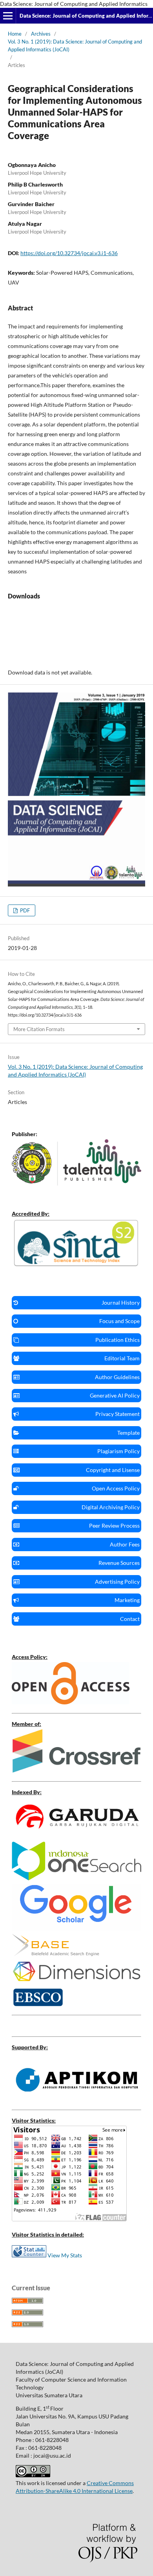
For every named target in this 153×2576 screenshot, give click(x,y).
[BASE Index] (56, 1954)
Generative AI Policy (115, 1395)
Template (128, 1433)
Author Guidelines (117, 1377)
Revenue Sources (119, 1563)
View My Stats (65, 2255)
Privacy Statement (117, 1414)
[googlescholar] (76, 1928)
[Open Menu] (8, 16)
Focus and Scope (119, 1321)
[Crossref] (76, 1770)
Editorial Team (122, 1358)
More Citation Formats (39, 1029)
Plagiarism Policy (118, 1451)
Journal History (121, 1303)
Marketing (127, 1600)
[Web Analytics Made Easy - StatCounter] (29, 2255)
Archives (41, 34)
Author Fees (125, 1544)
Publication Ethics (117, 1340)
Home (15, 34)
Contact (130, 1619)
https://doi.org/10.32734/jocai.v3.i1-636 (69, 253)
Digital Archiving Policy (111, 1507)
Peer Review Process (114, 1525)
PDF (24, 910)
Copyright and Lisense (113, 1470)
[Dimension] (76, 1983)
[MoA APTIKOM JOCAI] (76, 2099)
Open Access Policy (116, 1488)
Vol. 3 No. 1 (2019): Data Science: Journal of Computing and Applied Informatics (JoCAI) (75, 45)
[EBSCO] (38, 2004)
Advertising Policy (117, 1582)
